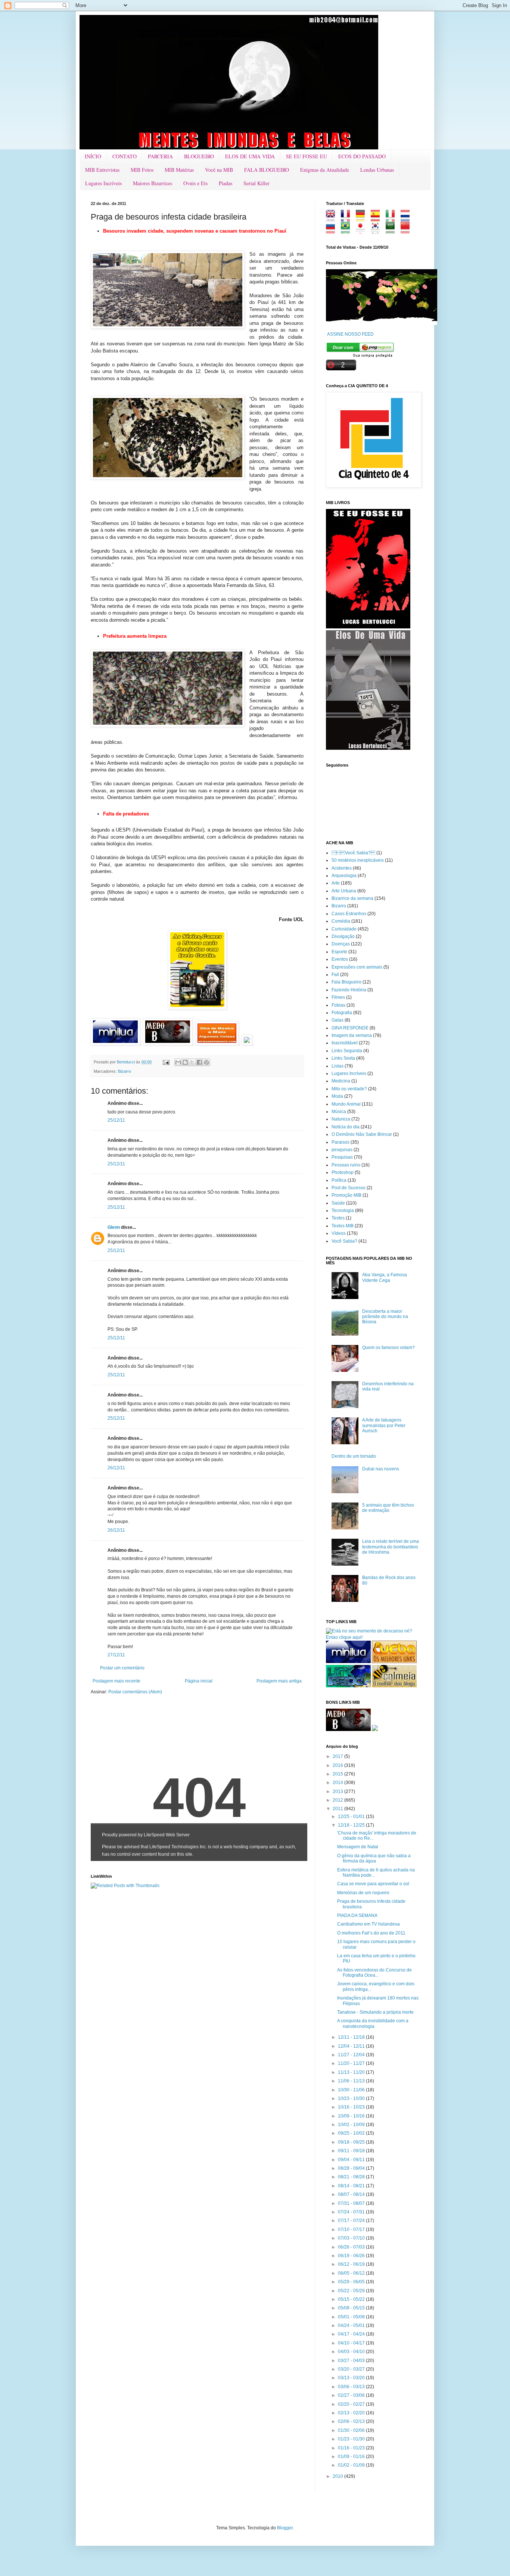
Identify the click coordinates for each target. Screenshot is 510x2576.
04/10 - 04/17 (352, 2343)
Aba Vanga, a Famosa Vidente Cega (385, 1277)
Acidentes (342, 868)
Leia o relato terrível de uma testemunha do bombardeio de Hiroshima (391, 1547)
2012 (338, 1800)
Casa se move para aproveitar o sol (373, 1884)
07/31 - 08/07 (352, 2203)
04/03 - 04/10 (352, 2352)
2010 (338, 2476)
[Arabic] (393, 231)
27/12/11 (116, 1655)
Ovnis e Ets (195, 183)
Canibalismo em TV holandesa (368, 1924)
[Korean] (378, 231)
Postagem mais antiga (279, 1681)
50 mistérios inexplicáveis (358, 860)
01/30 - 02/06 (352, 2430)
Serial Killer (256, 183)
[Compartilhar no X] (192, 1062)
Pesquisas (342, 1157)
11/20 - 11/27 (352, 2063)
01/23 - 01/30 (352, 2439)
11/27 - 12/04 (352, 2055)
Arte (336, 883)
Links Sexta (343, 1058)
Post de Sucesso (349, 1188)
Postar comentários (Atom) (135, 1692)
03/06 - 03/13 (352, 2387)
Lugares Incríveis (103, 183)
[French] (348, 219)
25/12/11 (116, 1120)
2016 (338, 1765)
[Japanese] (363, 231)
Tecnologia (343, 1211)
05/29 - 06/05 (352, 2282)
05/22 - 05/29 (352, 2291)
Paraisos (340, 1142)
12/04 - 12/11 (352, 2046)
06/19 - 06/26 (352, 2256)
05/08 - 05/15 (352, 2308)
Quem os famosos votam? (388, 1348)
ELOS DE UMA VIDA (250, 156)
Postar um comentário (122, 1668)
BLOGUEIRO (199, 156)
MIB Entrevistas (102, 170)
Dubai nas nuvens (381, 1469)
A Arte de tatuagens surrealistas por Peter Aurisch (384, 1425)
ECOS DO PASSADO (362, 156)
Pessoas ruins (346, 1165)
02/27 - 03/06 (352, 2395)
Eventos (340, 959)
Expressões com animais (357, 967)
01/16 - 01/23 (352, 2448)
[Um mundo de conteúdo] (348, 1686)
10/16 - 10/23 (352, 2107)
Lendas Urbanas (377, 170)
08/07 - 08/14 (352, 2194)
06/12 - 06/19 (352, 2264)
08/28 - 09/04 (352, 2168)
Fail (335, 975)
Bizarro (125, 1071)
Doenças (341, 944)
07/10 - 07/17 (352, 2229)
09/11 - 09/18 (352, 2151)
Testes (338, 1218)
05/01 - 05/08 (352, 2317)
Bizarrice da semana (352, 898)
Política (339, 1180)
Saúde (338, 1203)
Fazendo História (349, 990)
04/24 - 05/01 (352, 2325)
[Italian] (393, 219)
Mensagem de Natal (358, 1847)
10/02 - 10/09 (352, 2125)
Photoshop (343, 1172)
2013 (338, 1792)
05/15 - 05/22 (352, 2299)
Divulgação (343, 936)
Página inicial (199, 1681)
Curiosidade (344, 929)
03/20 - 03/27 (352, 2369)
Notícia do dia (346, 1127)
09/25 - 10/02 (352, 2133)
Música (339, 1112)
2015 (338, 1774)
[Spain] (378, 219)
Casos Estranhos (349, 914)
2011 (338, 1809)
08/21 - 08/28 (352, 2177)
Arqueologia (344, 876)
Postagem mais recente (116, 1681)
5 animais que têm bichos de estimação (388, 1508)
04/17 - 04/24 (352, 2334)
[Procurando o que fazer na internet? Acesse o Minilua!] (348, 1662)
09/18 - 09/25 (352, 2142)
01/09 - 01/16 (352, 2457)
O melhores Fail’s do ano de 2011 (371, 1933)
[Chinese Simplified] (408, 231)
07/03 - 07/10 (352, 2238)
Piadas (226, 183)
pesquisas (342, 1150)
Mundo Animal (346, 1104)
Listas (338, 1066)
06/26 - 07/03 (352, 2247)
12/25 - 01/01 (352, 1817)
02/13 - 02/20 (352, 2413)
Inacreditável (345, 1043)
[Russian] (333, 231)
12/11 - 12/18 (352, 2037)
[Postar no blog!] (185, 1062)
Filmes (338, 997)
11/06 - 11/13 (352, 2081)
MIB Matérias (179, 170)
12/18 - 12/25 (352, 1825)
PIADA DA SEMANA (357, 1915)
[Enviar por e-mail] (178, 1062)
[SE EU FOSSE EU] (368, 627)
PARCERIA (160, 156)
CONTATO (125, 156)
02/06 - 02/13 (352, 2421)
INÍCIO (93, 156)
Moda (337, 1096)
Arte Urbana (344, 891)
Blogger (285, 2528)
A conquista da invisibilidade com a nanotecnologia (373, 2023)
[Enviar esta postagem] (166, 1062)
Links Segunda (347, 1051)
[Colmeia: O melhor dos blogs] (394, 1686)
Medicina (341, 1081)
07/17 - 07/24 (352, 2221)
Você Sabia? (344, 1241)
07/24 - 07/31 (352, 2212)
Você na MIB (219, 170)
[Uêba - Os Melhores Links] (394, 1662)
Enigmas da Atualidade (325, 170)
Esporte (339, 952)
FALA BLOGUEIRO (267, 170)
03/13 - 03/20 (352, 2378)
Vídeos (339, 1233)
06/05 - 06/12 (352, 2273)
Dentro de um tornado (354, 1456)
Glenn (114, 1227)
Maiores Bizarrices (153, 183)
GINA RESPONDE (350, 1028)
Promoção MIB (346, 1195)
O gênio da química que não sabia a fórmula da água (374, 1858)
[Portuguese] (348, 231)
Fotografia (342, 1013)
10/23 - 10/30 (352, 2098)
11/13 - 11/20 (352, 2072)
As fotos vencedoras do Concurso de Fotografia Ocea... (374, 1973)
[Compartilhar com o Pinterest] (206, 1062)
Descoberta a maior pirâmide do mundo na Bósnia (385, 1317)
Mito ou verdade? (349, 1089)
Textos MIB (343, 1226)
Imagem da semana (352, 1035)
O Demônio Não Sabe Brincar (362, 1134)
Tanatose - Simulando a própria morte (375, 2012)
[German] (363, 219)
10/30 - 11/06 (352, 2090)
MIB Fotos (142, 170)
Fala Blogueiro (346, 982)
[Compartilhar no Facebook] (199, 1062)
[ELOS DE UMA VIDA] (368, 748)
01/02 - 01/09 (352, 2465)
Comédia (341, 921)
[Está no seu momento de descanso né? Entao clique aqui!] (373, 1637)
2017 (338, 1756)
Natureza (341, 1119)
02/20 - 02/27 (352, 2404)
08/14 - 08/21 (352, 2186)
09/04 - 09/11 (352, 2160)
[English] (333, 219)
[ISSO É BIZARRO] (375, 1730)
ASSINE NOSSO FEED (350, 334)
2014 (338, 1783)
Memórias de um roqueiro (363, 1893)
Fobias (338, 1005)
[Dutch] (408, 219)
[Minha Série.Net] (197, 1008)
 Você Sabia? (353, 853)
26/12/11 (116, 1468)
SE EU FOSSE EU (307, 156)
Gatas (338, 1020)
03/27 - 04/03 (352, 2361)
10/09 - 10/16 (352, 2116)
